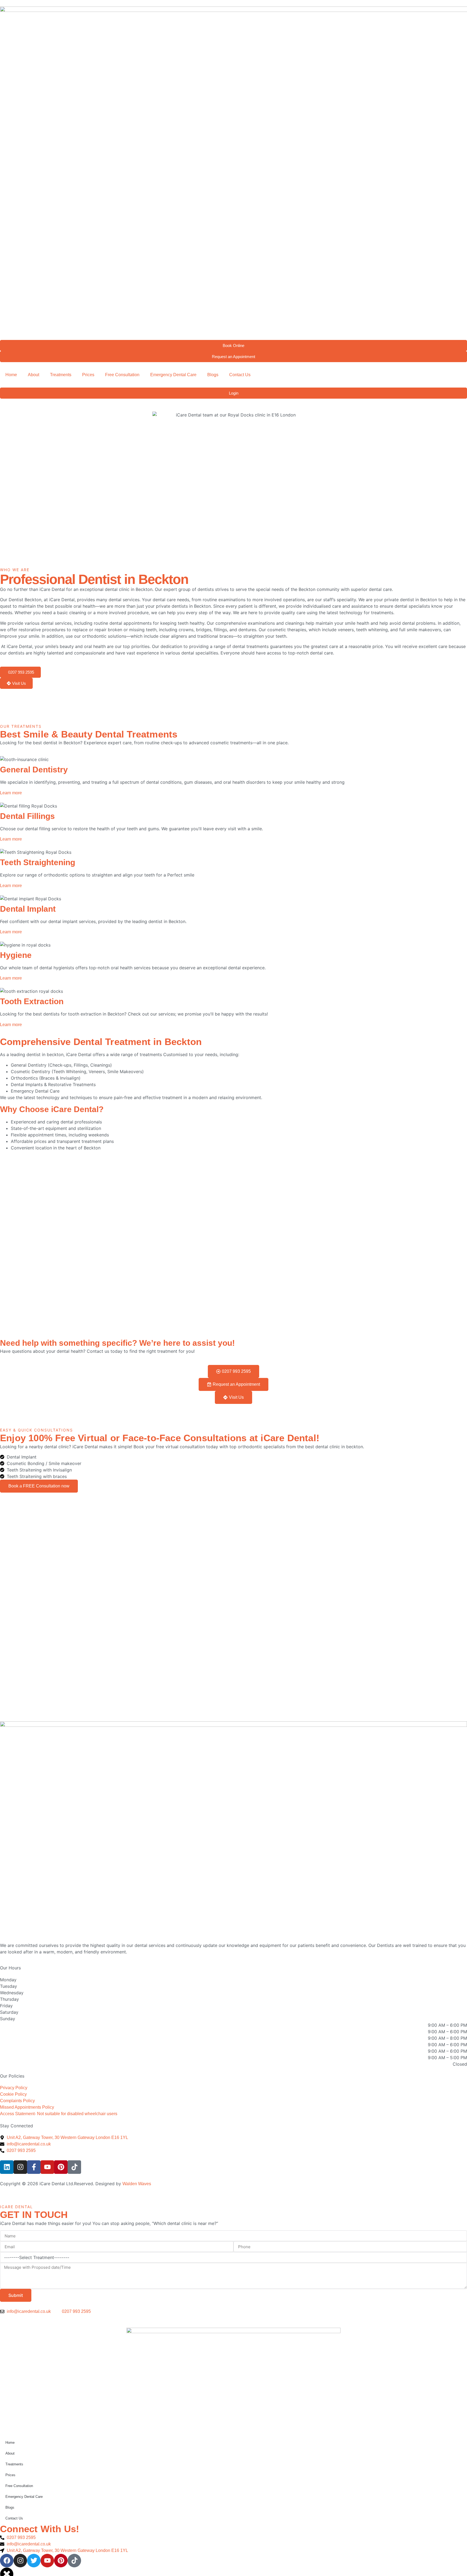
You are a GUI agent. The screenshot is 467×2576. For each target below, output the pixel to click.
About (34, 375)
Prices (88, 375)
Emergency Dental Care (173, 375)
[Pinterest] (61, 2167)
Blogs (213, 375)
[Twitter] (34, 2561)
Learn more (11, 793)
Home (11, 375)
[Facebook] (7, 2561)
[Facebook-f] (34, 2167)
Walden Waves (137, 2184)
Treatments (61, 375)
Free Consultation (122, 375)
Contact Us (240, 375)
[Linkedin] (7, 2167)
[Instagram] (20, 2167)
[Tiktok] (74, 2167)
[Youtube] (47, 2167)
